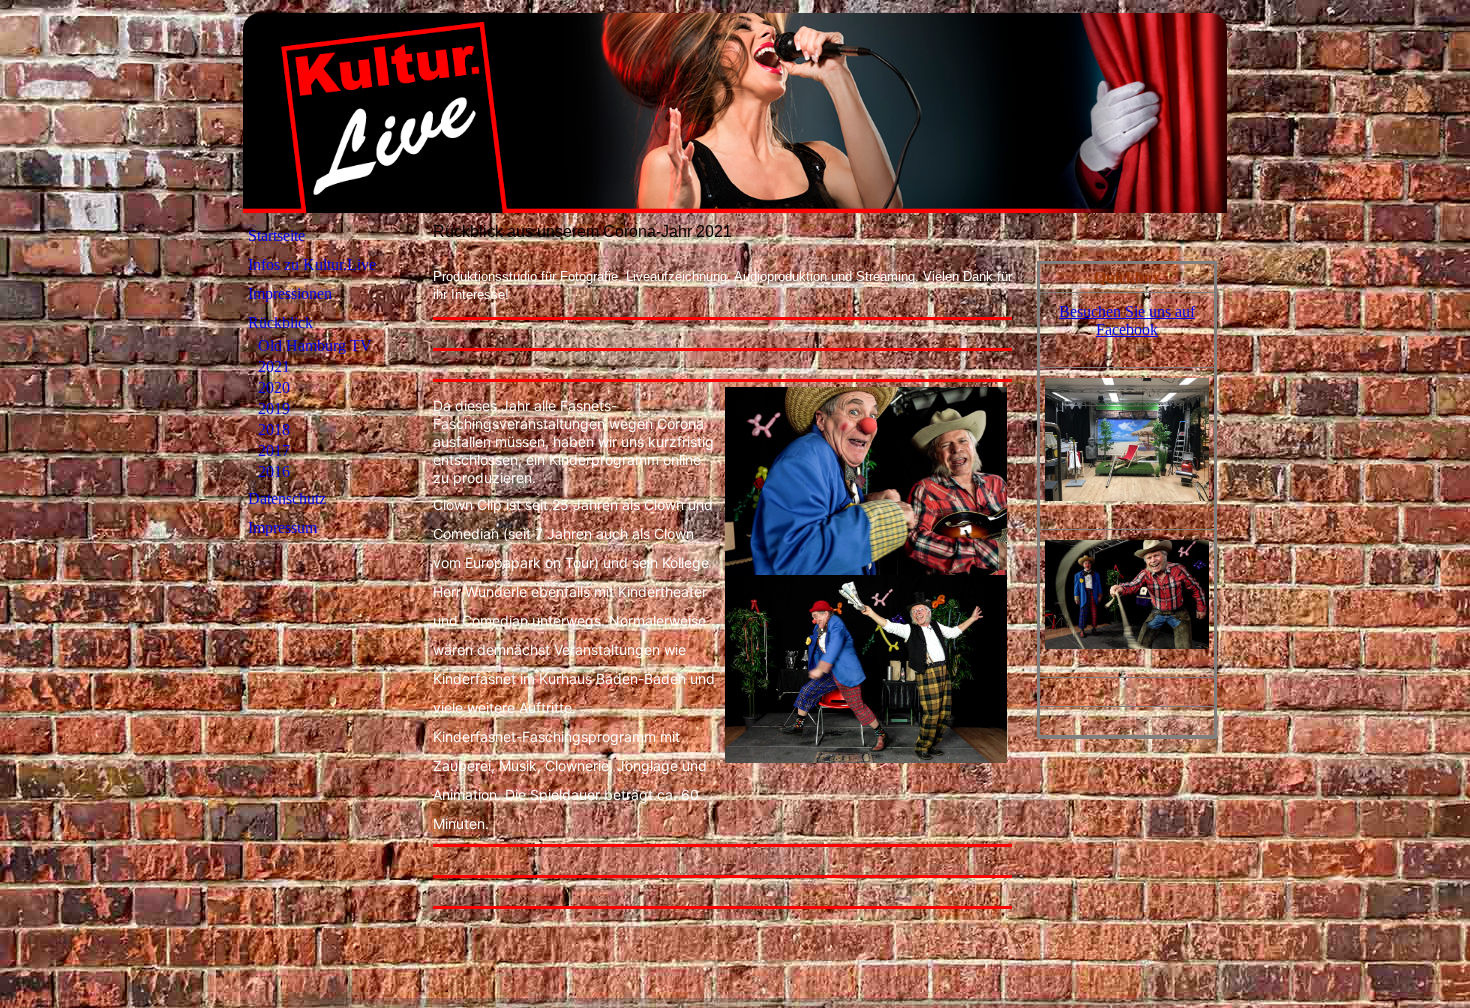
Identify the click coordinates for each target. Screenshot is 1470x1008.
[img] (735, 113)
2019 (274, 408)
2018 (274, 429)
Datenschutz (287, 498)
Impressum (282, 527)
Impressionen (290, 293)
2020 (274, 387)
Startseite (276, 235)
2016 (274, 471)
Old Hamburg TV (315, 345)
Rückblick (280, 322)
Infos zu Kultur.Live (312, 264)
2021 (274, 366)
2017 (274, 450)
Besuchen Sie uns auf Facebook (1127, 320)
